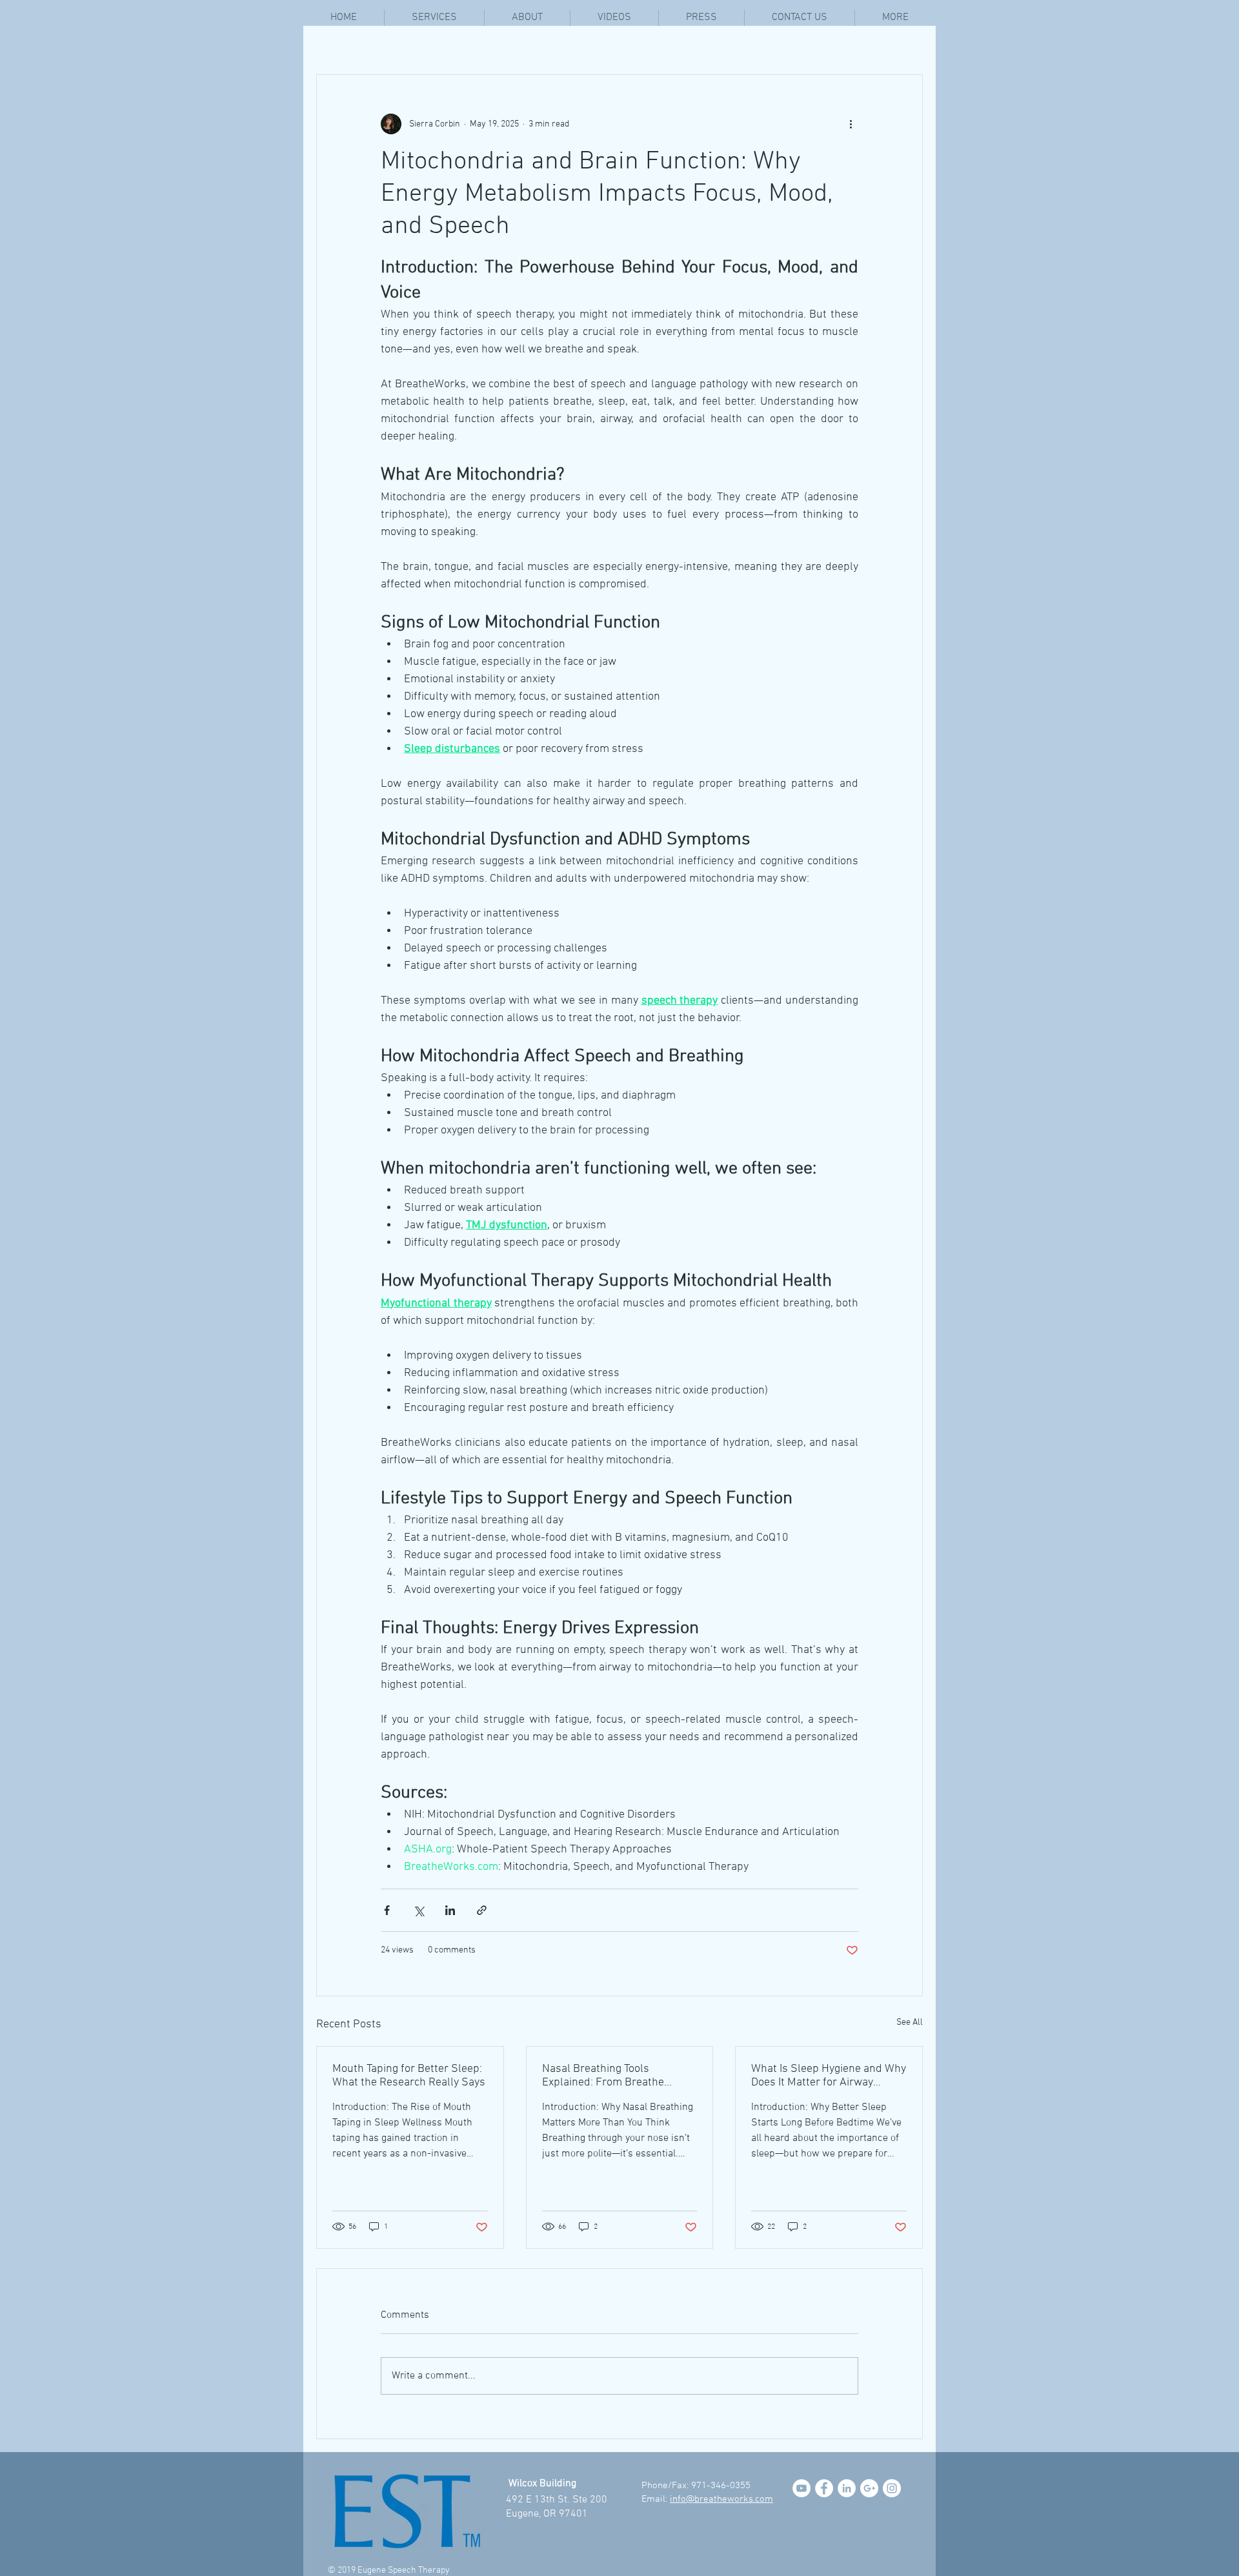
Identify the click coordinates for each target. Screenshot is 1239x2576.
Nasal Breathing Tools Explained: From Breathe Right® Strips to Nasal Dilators (616, 2076)
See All (910, 2023)
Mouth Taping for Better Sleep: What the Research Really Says (409, 2076)
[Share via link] (482, 1910)
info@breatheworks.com (721, 2499)
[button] (895, 18)
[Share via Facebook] (387, 1910)
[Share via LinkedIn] (450, 1910)
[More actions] (851, 124)
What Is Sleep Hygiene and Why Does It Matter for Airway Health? (829, 2076)
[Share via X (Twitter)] (418, 1910)
